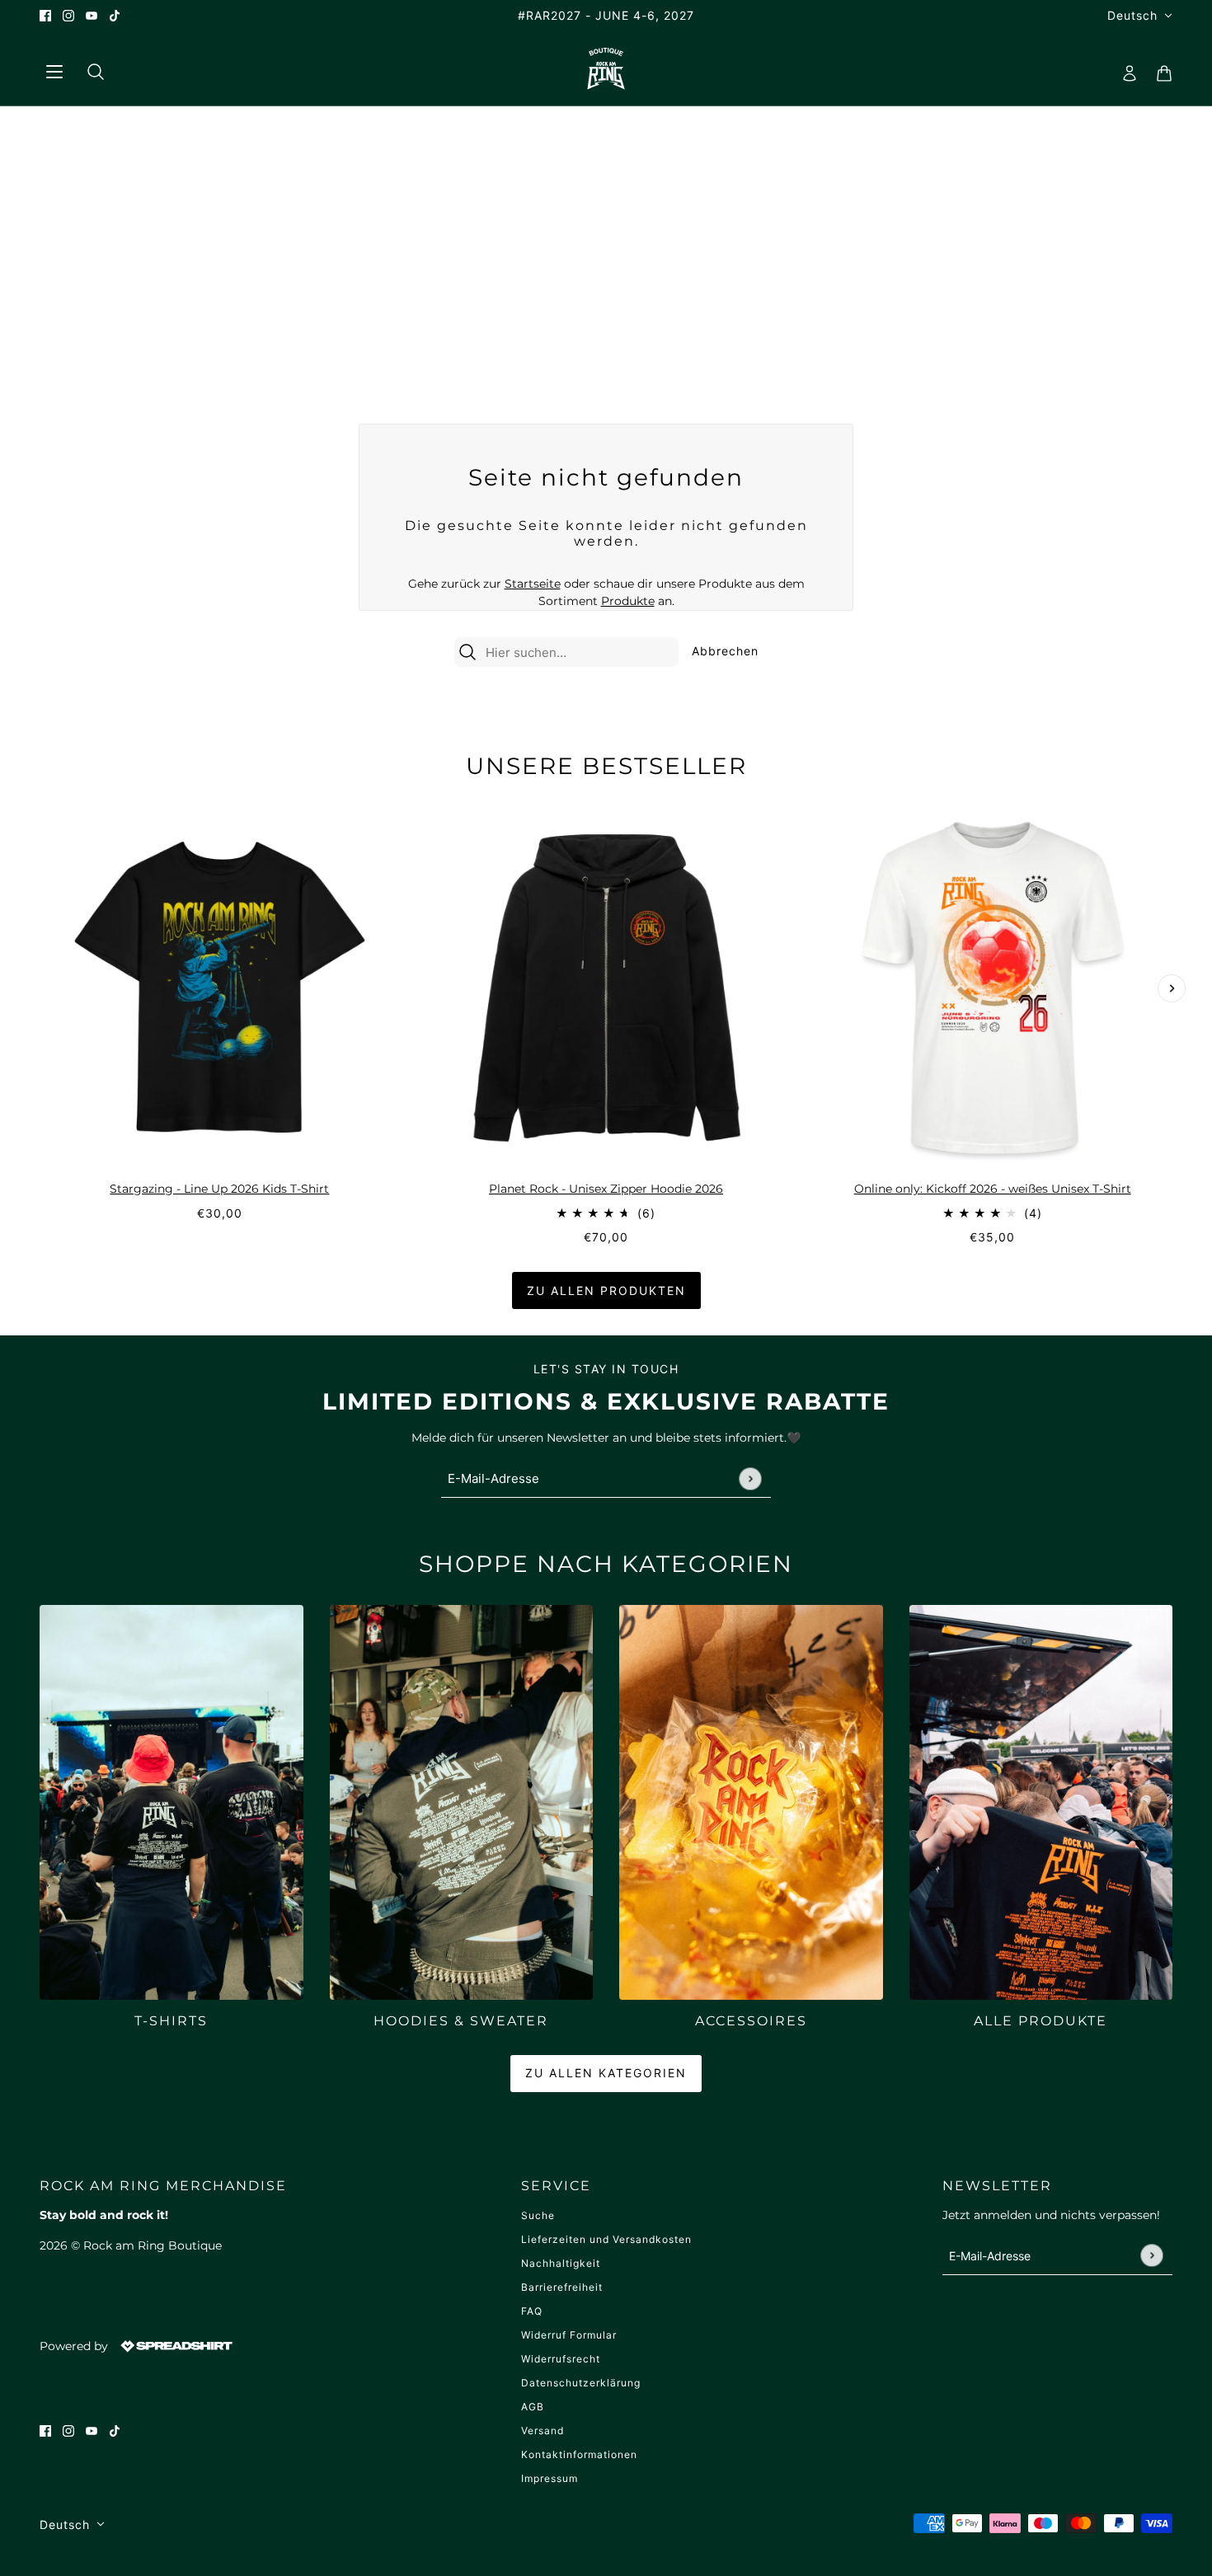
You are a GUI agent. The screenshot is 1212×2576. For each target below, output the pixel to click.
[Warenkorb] (1159, 68)
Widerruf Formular (569, 2335)
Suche (538, 2215)
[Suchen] (89, 68)
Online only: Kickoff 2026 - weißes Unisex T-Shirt (993, 1189)
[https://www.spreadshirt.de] (175, 2345)
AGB (533, 2407)
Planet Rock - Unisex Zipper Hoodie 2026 (606, 1189)
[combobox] (580, 652)
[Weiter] (1172, 988)
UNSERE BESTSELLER (606, 766)
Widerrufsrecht (561, 2359)
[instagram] (68, 15)
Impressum (550, 2478)
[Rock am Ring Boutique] (606, 68)
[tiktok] (115, 15)
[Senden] (750, 1478)
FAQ (532, 2311)
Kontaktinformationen (579, 2454)
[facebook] (45, 15)
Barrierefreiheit (562, 2287)
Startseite (533, 584)
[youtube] (92, 15)
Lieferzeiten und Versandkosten (606, 2239)
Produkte (628, 601)
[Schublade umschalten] (54, 69)
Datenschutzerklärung (581, 2383)
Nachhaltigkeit (561, 2263)
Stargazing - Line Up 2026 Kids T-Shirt (219, 1189)
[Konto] (1125, 68)
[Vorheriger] (40, 821)
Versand (543, 2431)
